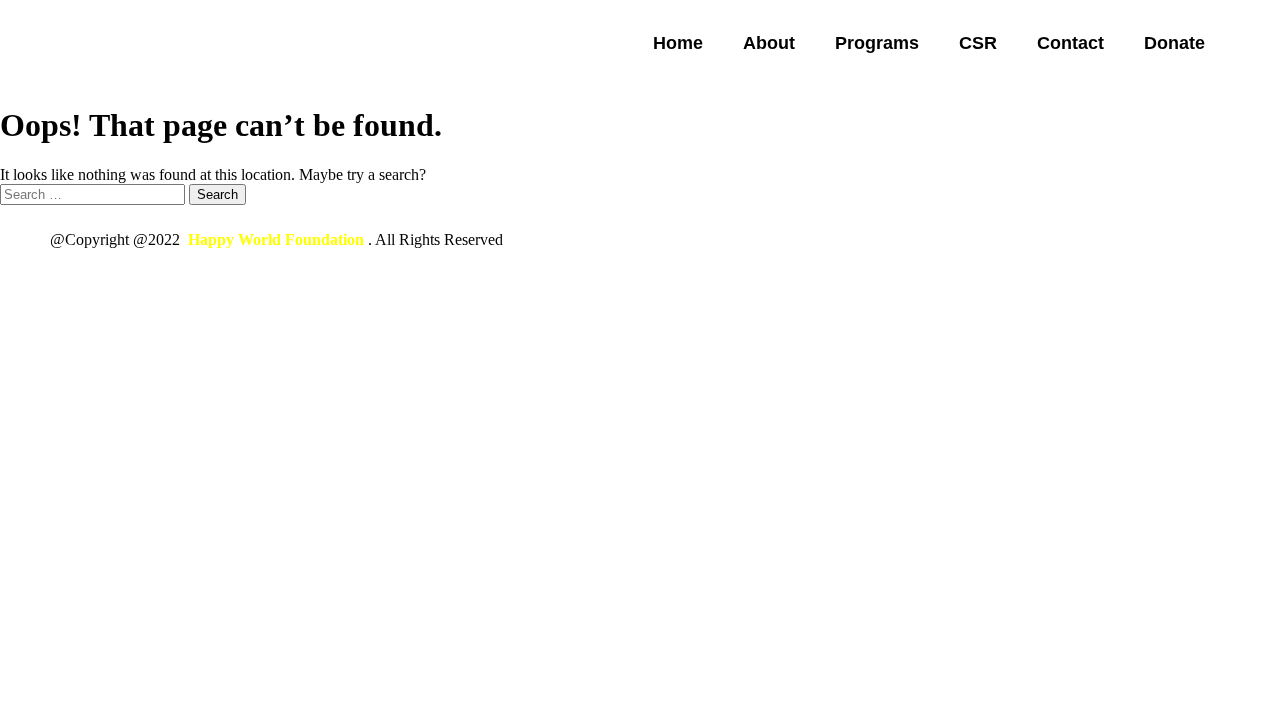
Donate (1174, 43)
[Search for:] (94, 193)
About (769, 43)
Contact (1070, 43)
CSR (978, 43)
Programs (877, 43)
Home (678, 43)
